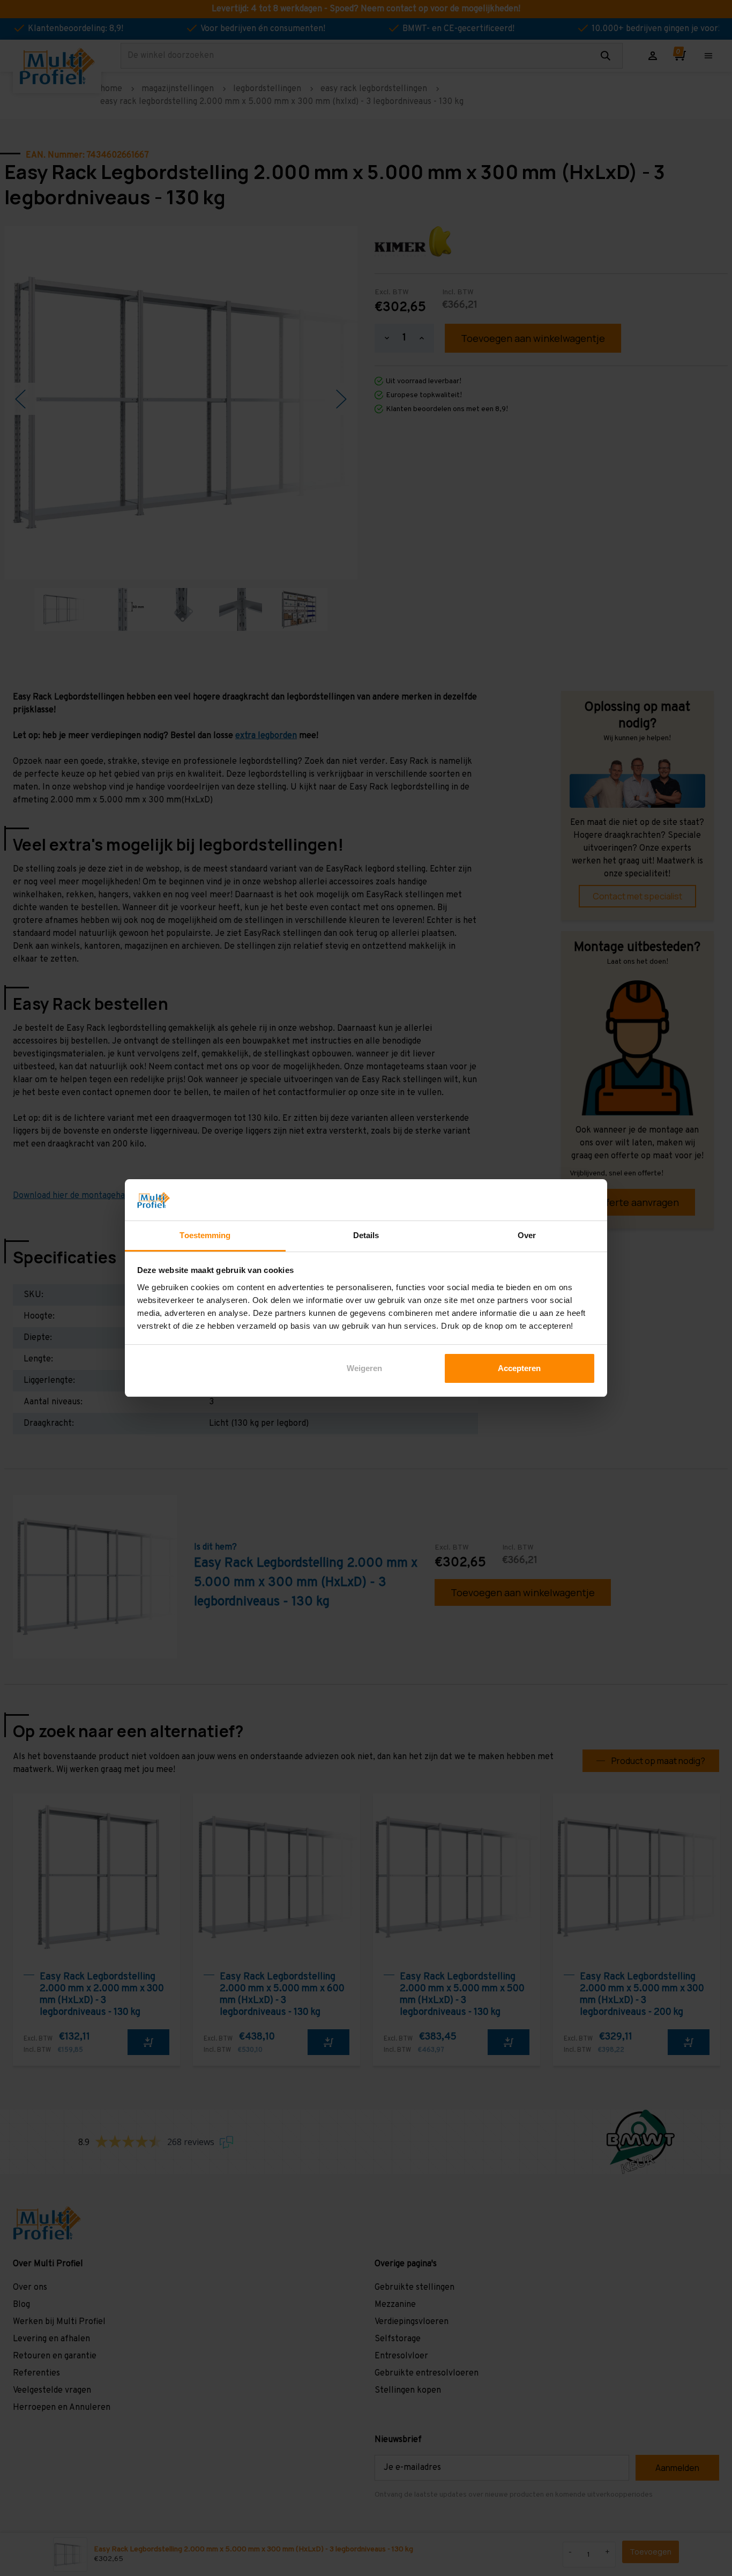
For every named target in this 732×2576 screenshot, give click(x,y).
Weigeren (364, 1368)
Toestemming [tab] (205, 1235)
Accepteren (519, 1368)
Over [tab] (527, 1235)
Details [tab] (366, 1235)
